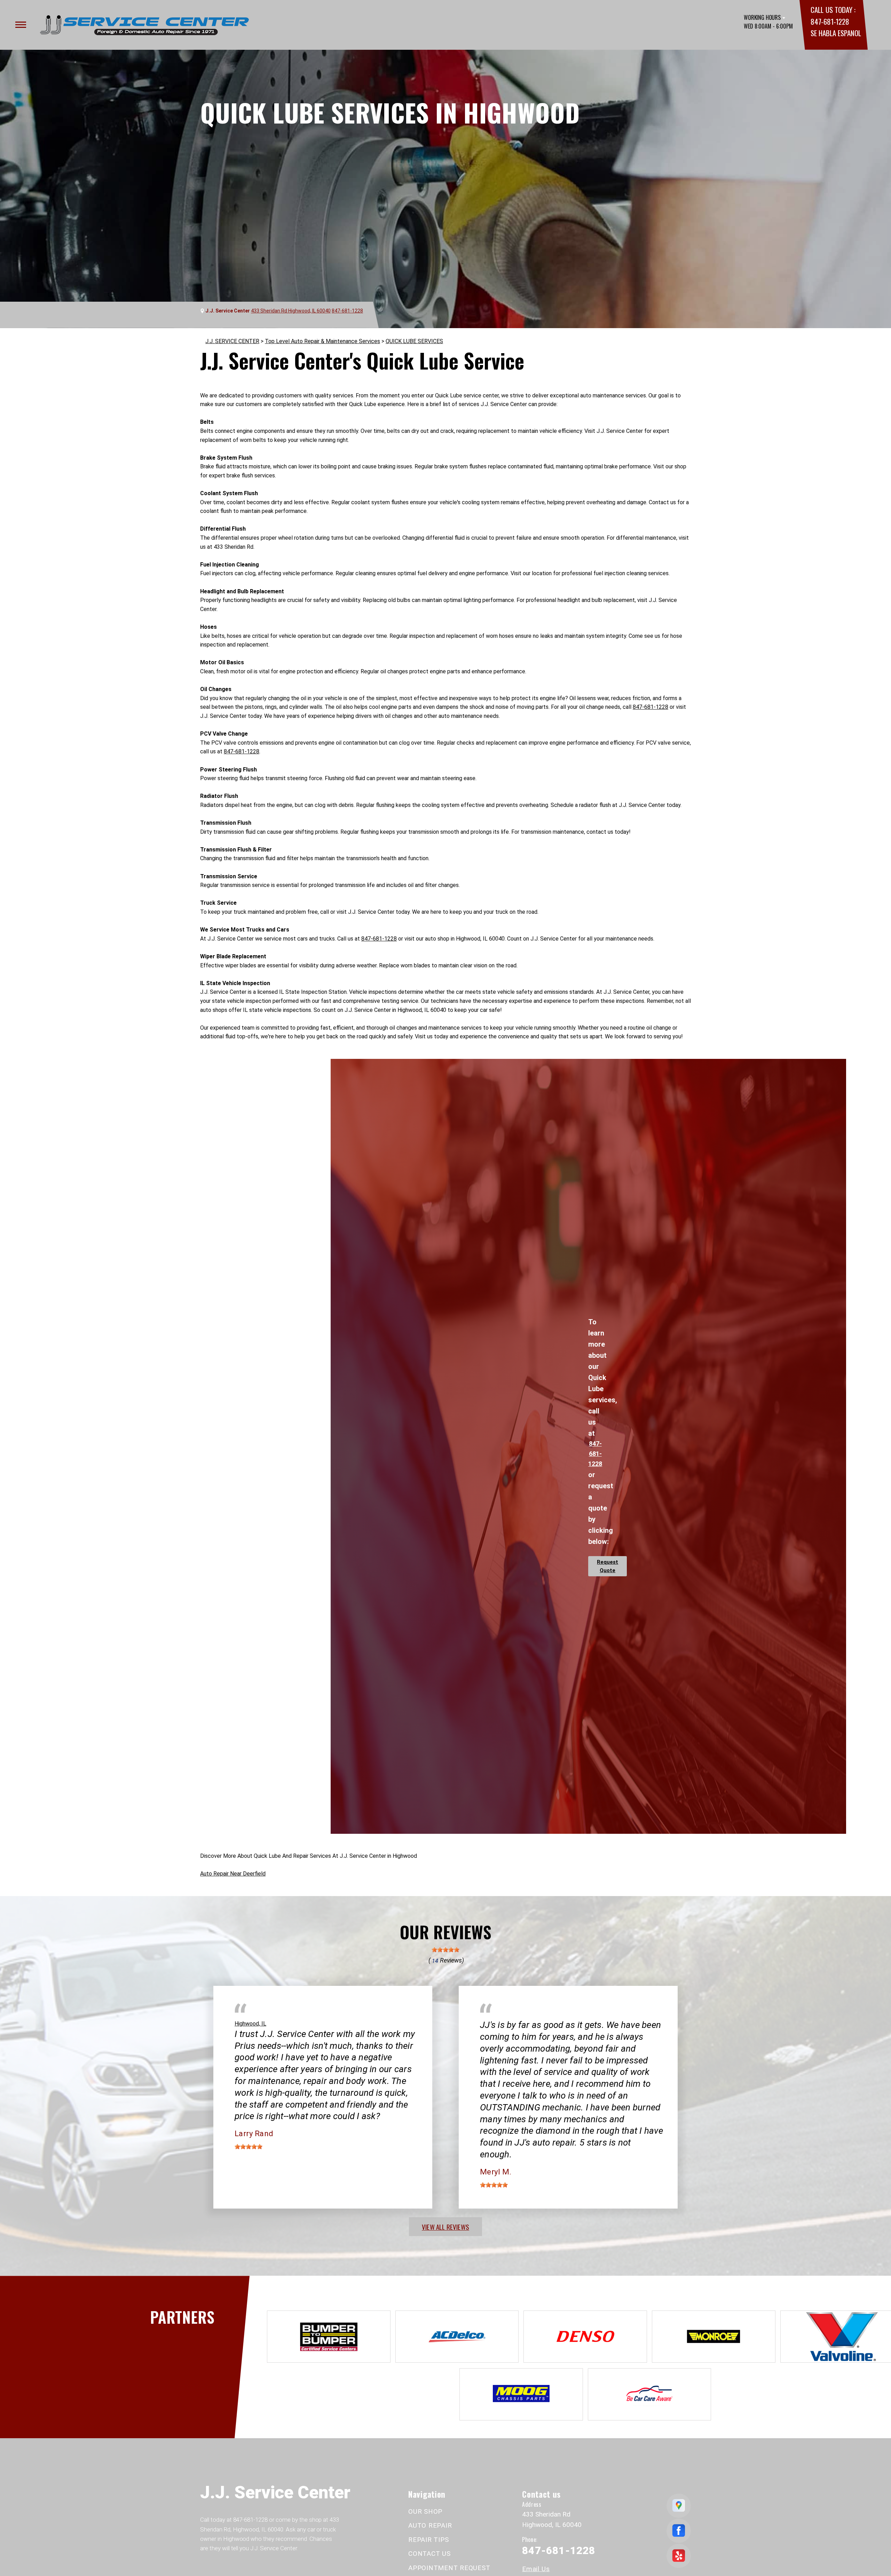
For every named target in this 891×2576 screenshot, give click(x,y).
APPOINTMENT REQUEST (449, 2568)
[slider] (445, 1950)
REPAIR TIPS (428, 2540)
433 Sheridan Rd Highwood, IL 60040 (291, 311)
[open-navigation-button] (21, 25)
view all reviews (445, 2227)
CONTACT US (429, 2554)
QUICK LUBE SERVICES (414, 341)
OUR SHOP (425, 2511)
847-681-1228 (830, 21)
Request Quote (608, 1566)
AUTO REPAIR (430, 2525)
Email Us (536, 2569)
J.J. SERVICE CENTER (232, 341)
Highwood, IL (250, 2024)
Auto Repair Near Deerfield (233, 1874)
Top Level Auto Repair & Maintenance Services (322, 341)
